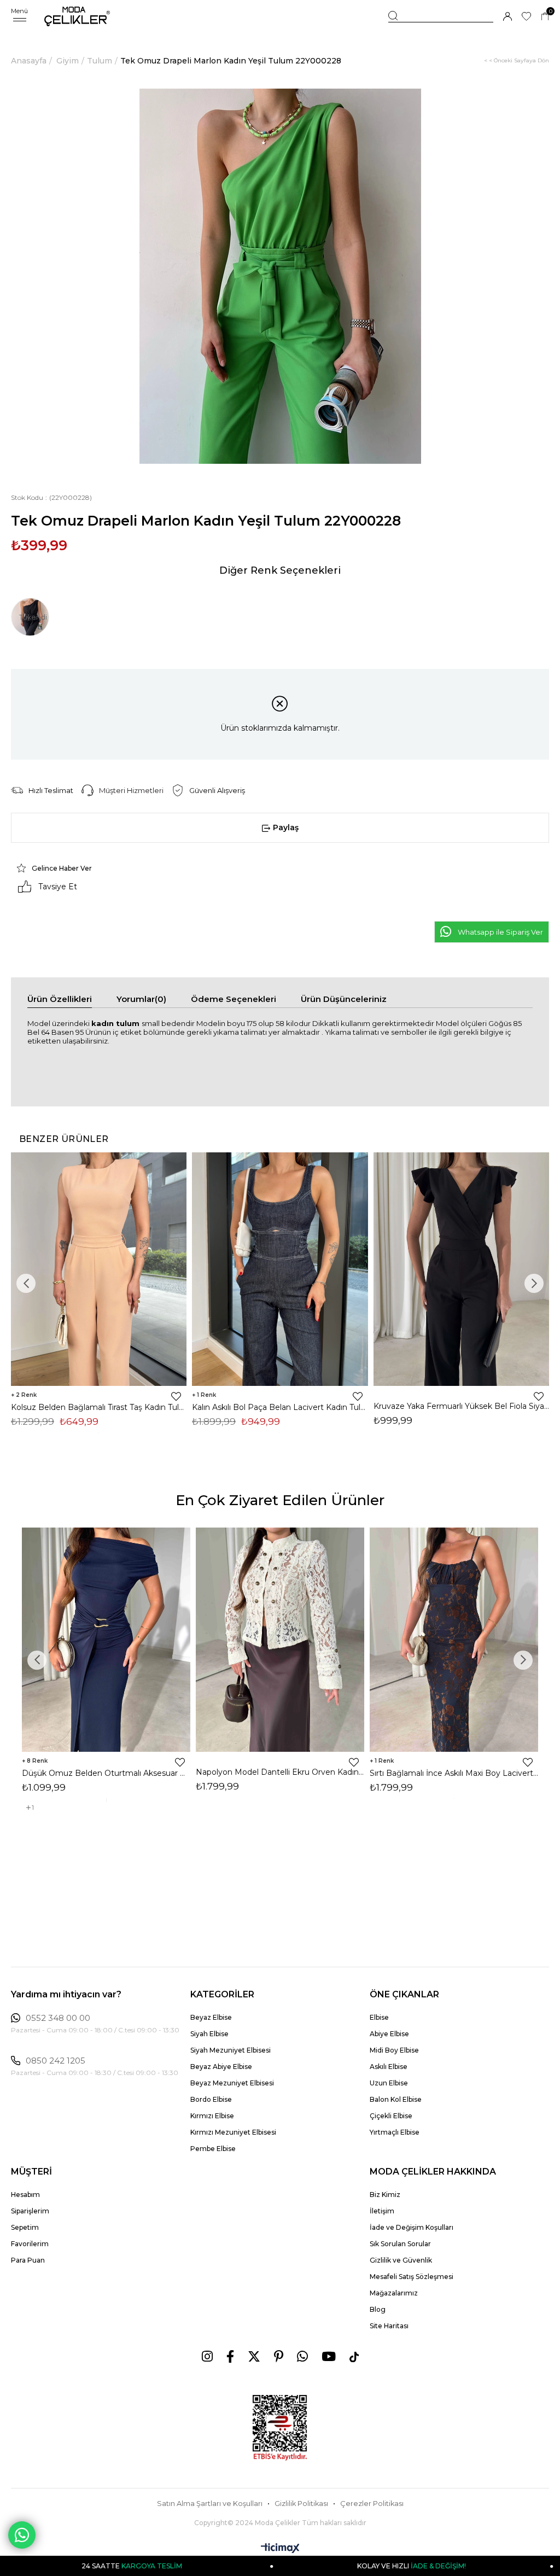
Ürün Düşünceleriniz (344, 999)
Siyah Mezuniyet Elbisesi (231, 2050)
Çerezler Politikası (372, 2504)
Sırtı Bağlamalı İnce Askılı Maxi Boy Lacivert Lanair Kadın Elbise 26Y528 (454, 1773)
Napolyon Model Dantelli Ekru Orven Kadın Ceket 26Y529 (280, 1772)
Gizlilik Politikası (301, 2504)
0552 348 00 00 (58, 2018)
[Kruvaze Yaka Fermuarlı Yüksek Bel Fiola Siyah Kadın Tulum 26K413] (461, 1269)
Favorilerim (30, 2244)
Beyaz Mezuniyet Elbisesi (232, 2083)
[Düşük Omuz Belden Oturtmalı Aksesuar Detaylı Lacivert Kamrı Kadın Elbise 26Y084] (106, 1640)
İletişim (382, 2211)
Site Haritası (389, 2326)
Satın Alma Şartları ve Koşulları (210, 2504)
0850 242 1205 (56, 2061)
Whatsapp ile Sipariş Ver (500, 932)
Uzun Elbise (389, 2083)
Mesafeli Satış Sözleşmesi (412, 2277)
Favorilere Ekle (176, 1396)
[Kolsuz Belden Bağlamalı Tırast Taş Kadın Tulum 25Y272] (99, 1269)
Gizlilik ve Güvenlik (401, 2260)
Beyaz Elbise (211, 2017)
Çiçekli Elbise (391, 2116)
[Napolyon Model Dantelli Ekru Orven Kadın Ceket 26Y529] (280, 1640)
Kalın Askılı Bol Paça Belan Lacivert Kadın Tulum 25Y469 (280, 1407)
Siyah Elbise (209, 2034)
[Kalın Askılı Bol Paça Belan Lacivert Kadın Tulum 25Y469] (280, 1269)
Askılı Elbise (389, 2067)
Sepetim (25, 2227)
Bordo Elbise (211, 2099)
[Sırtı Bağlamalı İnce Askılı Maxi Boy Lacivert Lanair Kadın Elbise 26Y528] (454, 1640)
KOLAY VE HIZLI (292, 2566)
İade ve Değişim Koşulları (412, 2227)
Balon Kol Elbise (396, 2099)
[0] (545, 17)
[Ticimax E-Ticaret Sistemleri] (280, 2549)
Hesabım (25, 2195)
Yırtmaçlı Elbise (395, 2132)
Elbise (379, 2017)
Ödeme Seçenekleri (234, 999)
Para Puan (28, 2260)
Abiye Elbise (389, 2034)
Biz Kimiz (385, 2195)
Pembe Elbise (213, 2149)
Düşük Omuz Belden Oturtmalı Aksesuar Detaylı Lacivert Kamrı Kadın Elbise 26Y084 (106, 1773)
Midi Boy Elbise (394, 2050)
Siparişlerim (30, 2211)
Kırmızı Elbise (212, 2116)
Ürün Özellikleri (60, 999)
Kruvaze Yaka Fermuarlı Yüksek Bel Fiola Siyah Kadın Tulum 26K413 (461, 1406)
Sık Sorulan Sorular (400, 2244)
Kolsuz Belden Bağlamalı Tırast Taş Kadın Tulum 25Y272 (99, 1407)
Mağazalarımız (394, 2293)
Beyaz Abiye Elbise (221, 2067)
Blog (378, 2309)
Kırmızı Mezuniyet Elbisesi (233, 2132)
